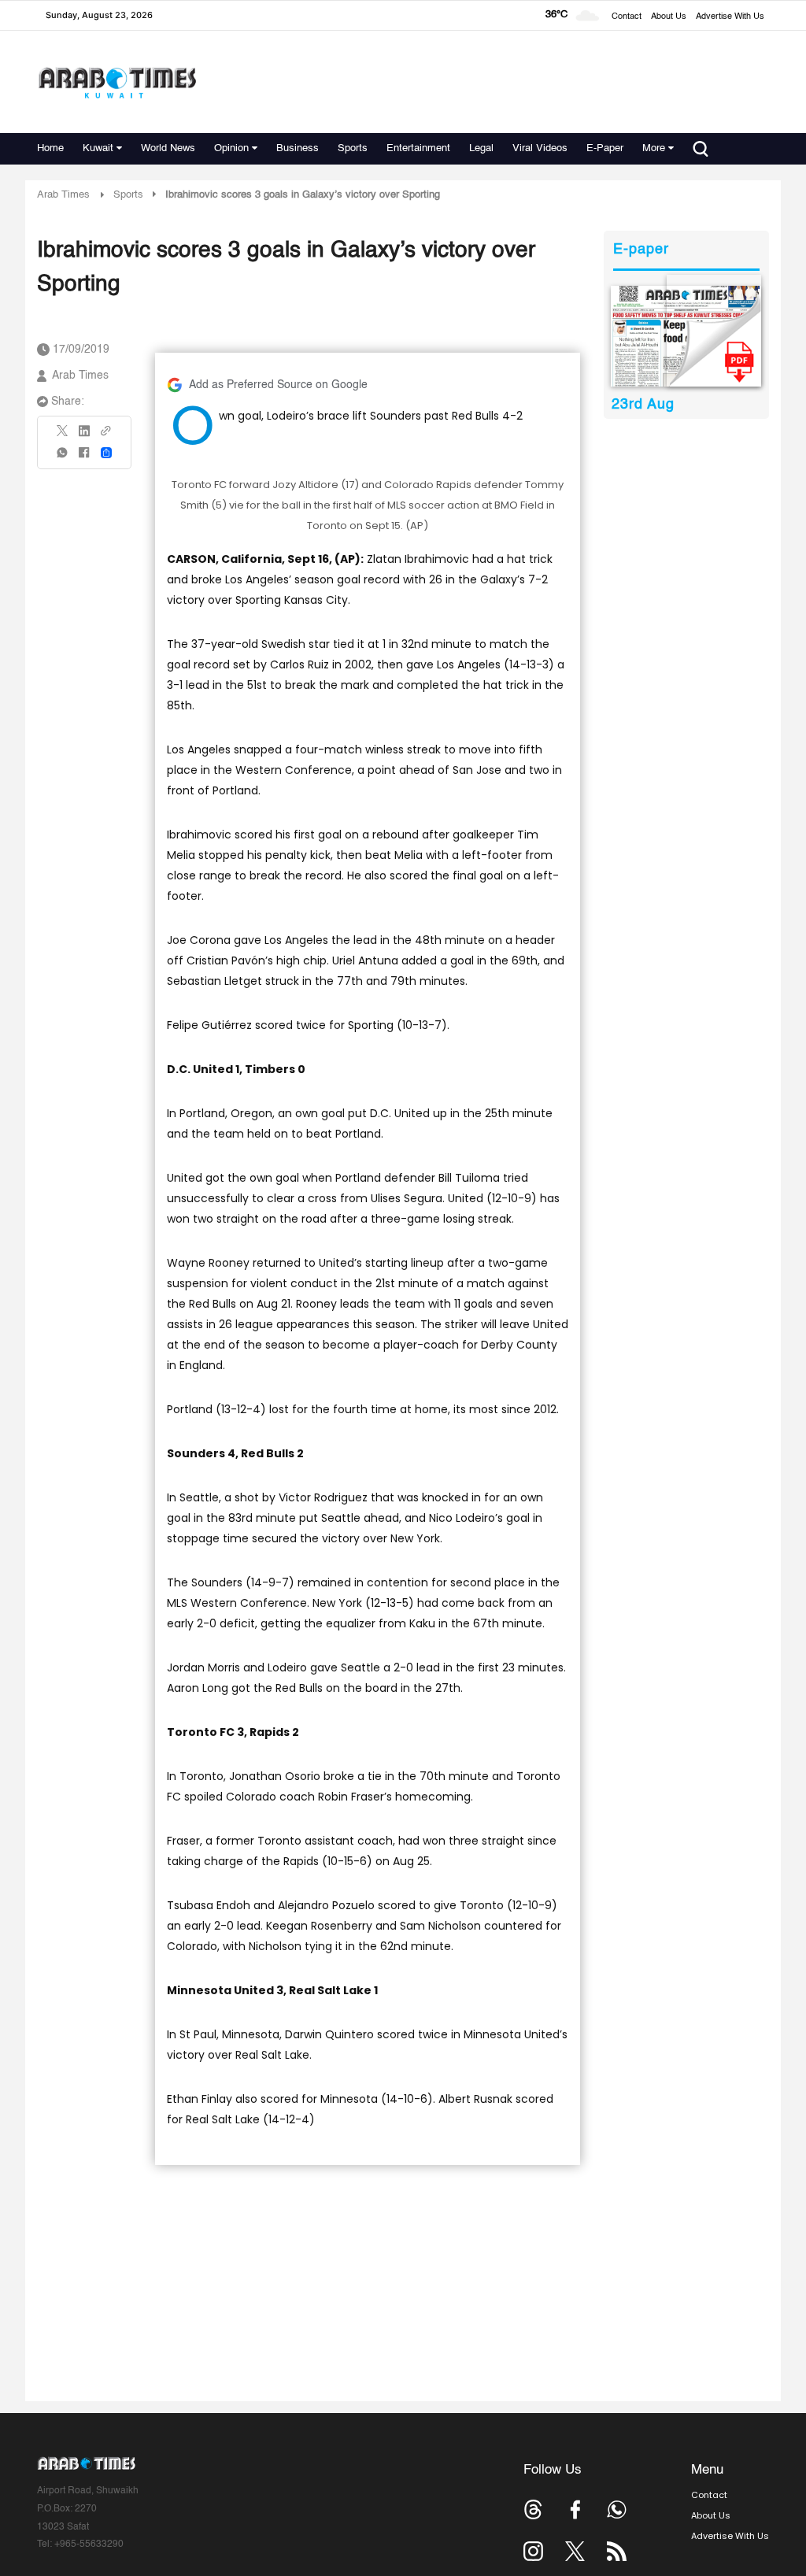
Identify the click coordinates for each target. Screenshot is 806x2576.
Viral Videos (540, 148)
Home (50, 148)
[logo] (117, 82)
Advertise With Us (730, 17)
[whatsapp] (63, 458)
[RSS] (617, 2551)
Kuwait (98, 148)
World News (168, 148)
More (654, 148)
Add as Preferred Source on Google (278, 385)
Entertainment (418, 148)
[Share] (106, 453)
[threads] (533, 2509)
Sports (353, 148)
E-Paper (605, 148)
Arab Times (63, 195)
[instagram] (533, 2551)
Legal (481, 148)
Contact (627, 17)
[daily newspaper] (686, 336)
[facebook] (84, 458)
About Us (669, 17)
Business (298, 148)
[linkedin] (84, 436)
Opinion (231, 148)
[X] (63, 436)
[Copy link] (106, 436)
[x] (575, 2551)
